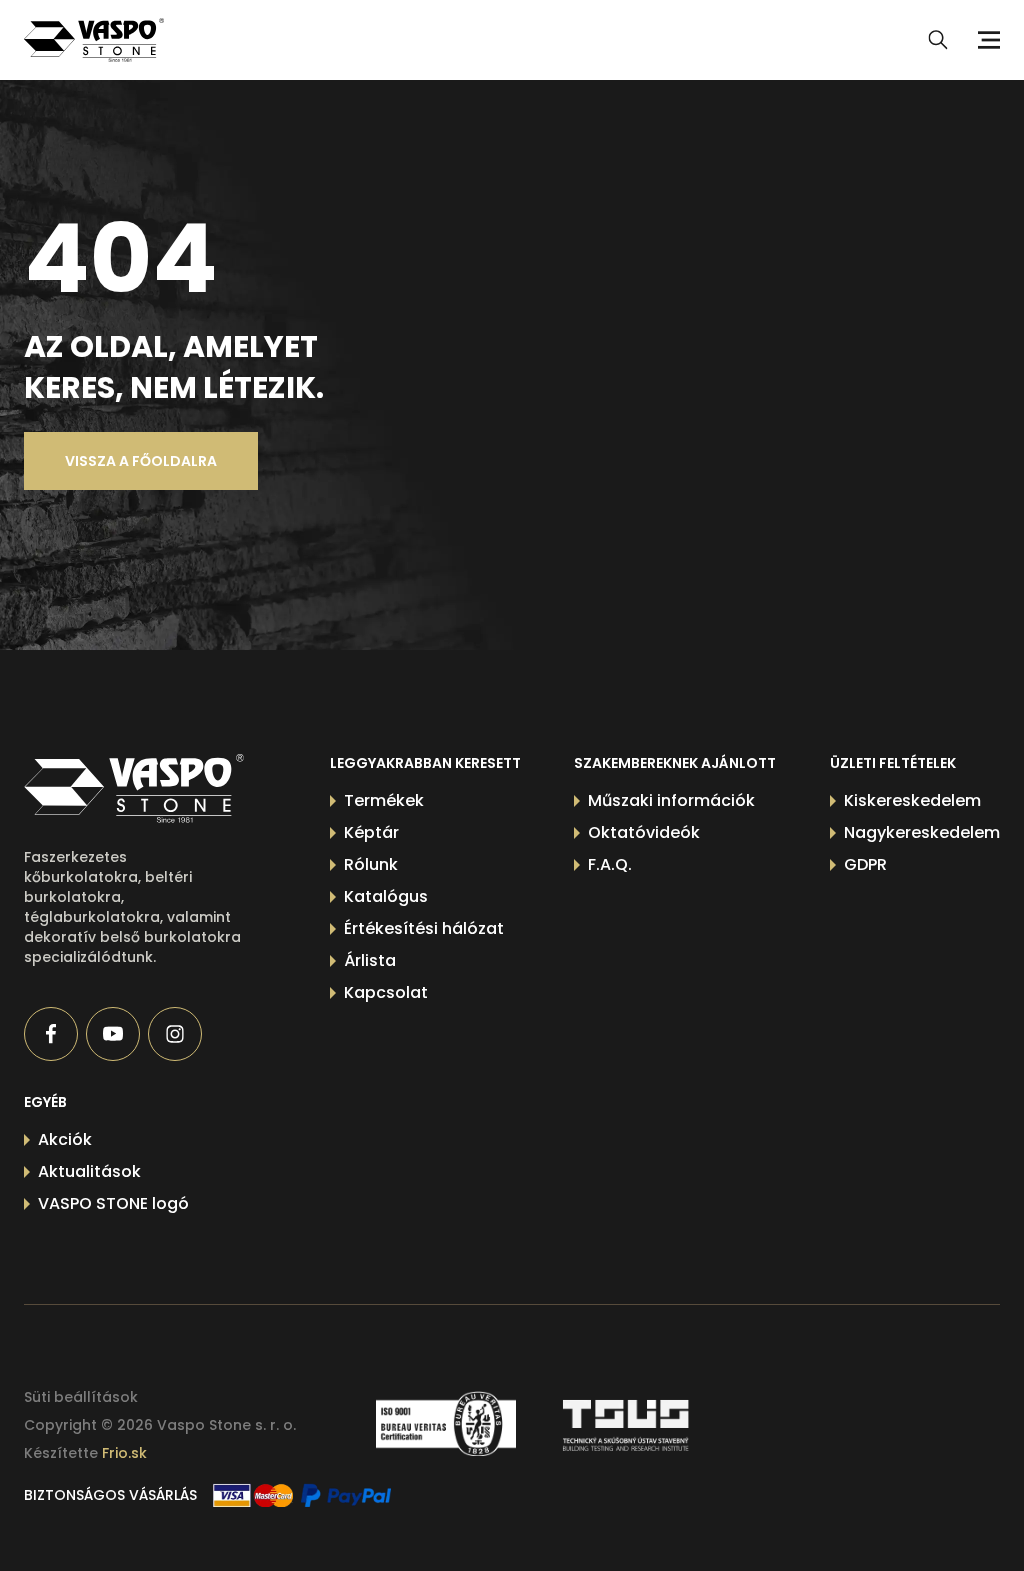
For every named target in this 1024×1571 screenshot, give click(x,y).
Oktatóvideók (644, 832)
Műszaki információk (671, 800)
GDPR (865, 864)
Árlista (370, 960)
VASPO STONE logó (113, 1203)
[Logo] (94, 40)
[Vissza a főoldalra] (134, 788)
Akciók (65, 1139)
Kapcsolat (386, 992)
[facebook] (51, 1034)
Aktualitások (89, 1171)
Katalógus (386, 896)
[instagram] (175, 1034)
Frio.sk (124, 1453)
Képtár (371, 832)
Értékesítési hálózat (424, 928)
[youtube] (113, 1034)
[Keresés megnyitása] (938, 40)
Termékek (384, 800)
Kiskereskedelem (912, 800)
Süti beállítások (81, 1397)
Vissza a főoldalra (141, 461)
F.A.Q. (610, 864)
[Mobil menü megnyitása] (986, 40)
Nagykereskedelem (922, 832)
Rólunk (371, 864)
